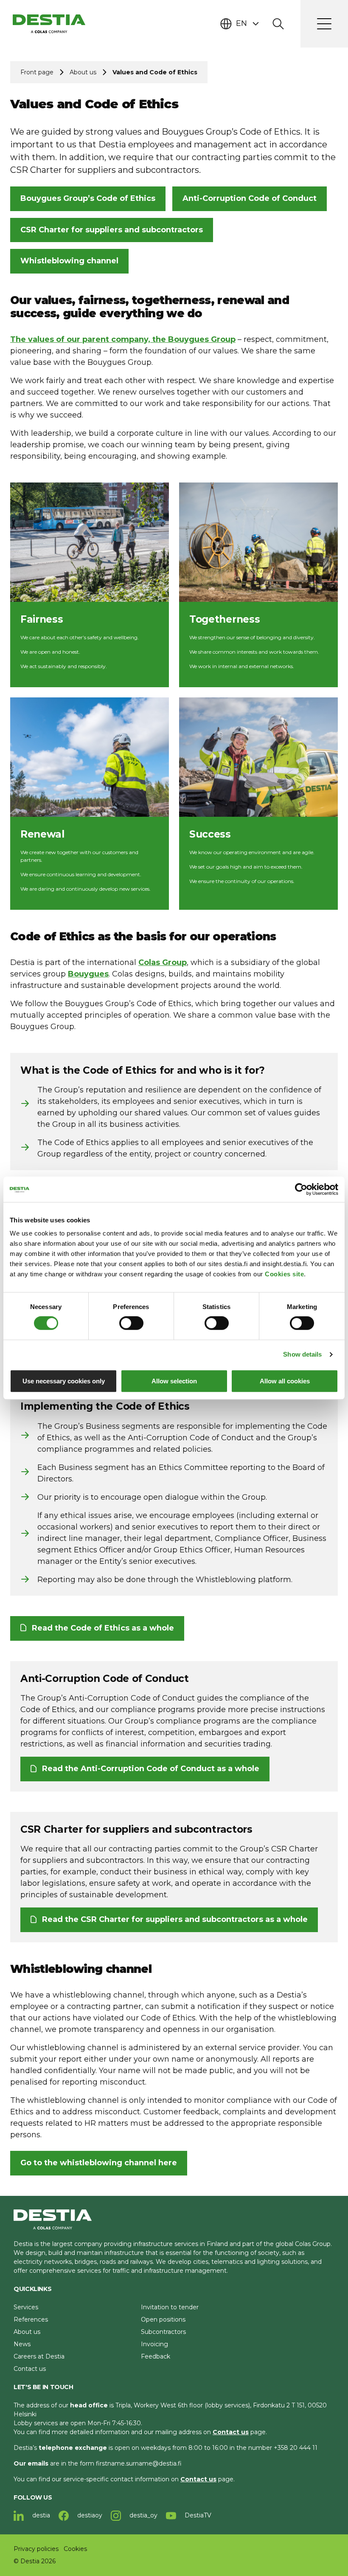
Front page (37, 72)
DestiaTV (197, 2515)
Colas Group (163, 962)
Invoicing (154, 2344)
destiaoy (89, 2515)
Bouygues (88, 974)
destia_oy (143, 2515)
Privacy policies (36, 2549)
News (22, 2344)
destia (40, 2515)
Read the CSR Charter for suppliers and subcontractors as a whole (175, 1919)
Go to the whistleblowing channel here (99, 2163)
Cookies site (284, 1274)
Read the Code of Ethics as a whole (103, 1628)
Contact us (30, 2369)
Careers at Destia (39, 2356)
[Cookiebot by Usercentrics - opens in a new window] (301, 1189)
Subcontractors (163, 2332)
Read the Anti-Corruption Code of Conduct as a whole (151, 1769)
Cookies (75, 2549)
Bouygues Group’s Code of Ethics (88, 198)
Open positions (163, 2319)
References (31, 2319)
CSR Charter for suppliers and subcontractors (112, 230)
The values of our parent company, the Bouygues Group (123, 339)
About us (83, 72)
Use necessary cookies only (64, 1381)
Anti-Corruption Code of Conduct (250, 198)
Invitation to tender (170, 2307)
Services (26, 2307)
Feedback (156, 2356)
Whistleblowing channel (69, 261)
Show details (302, 1354)
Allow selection (174, 1381)
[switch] (131, 1323)
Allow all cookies (285, 1381)
